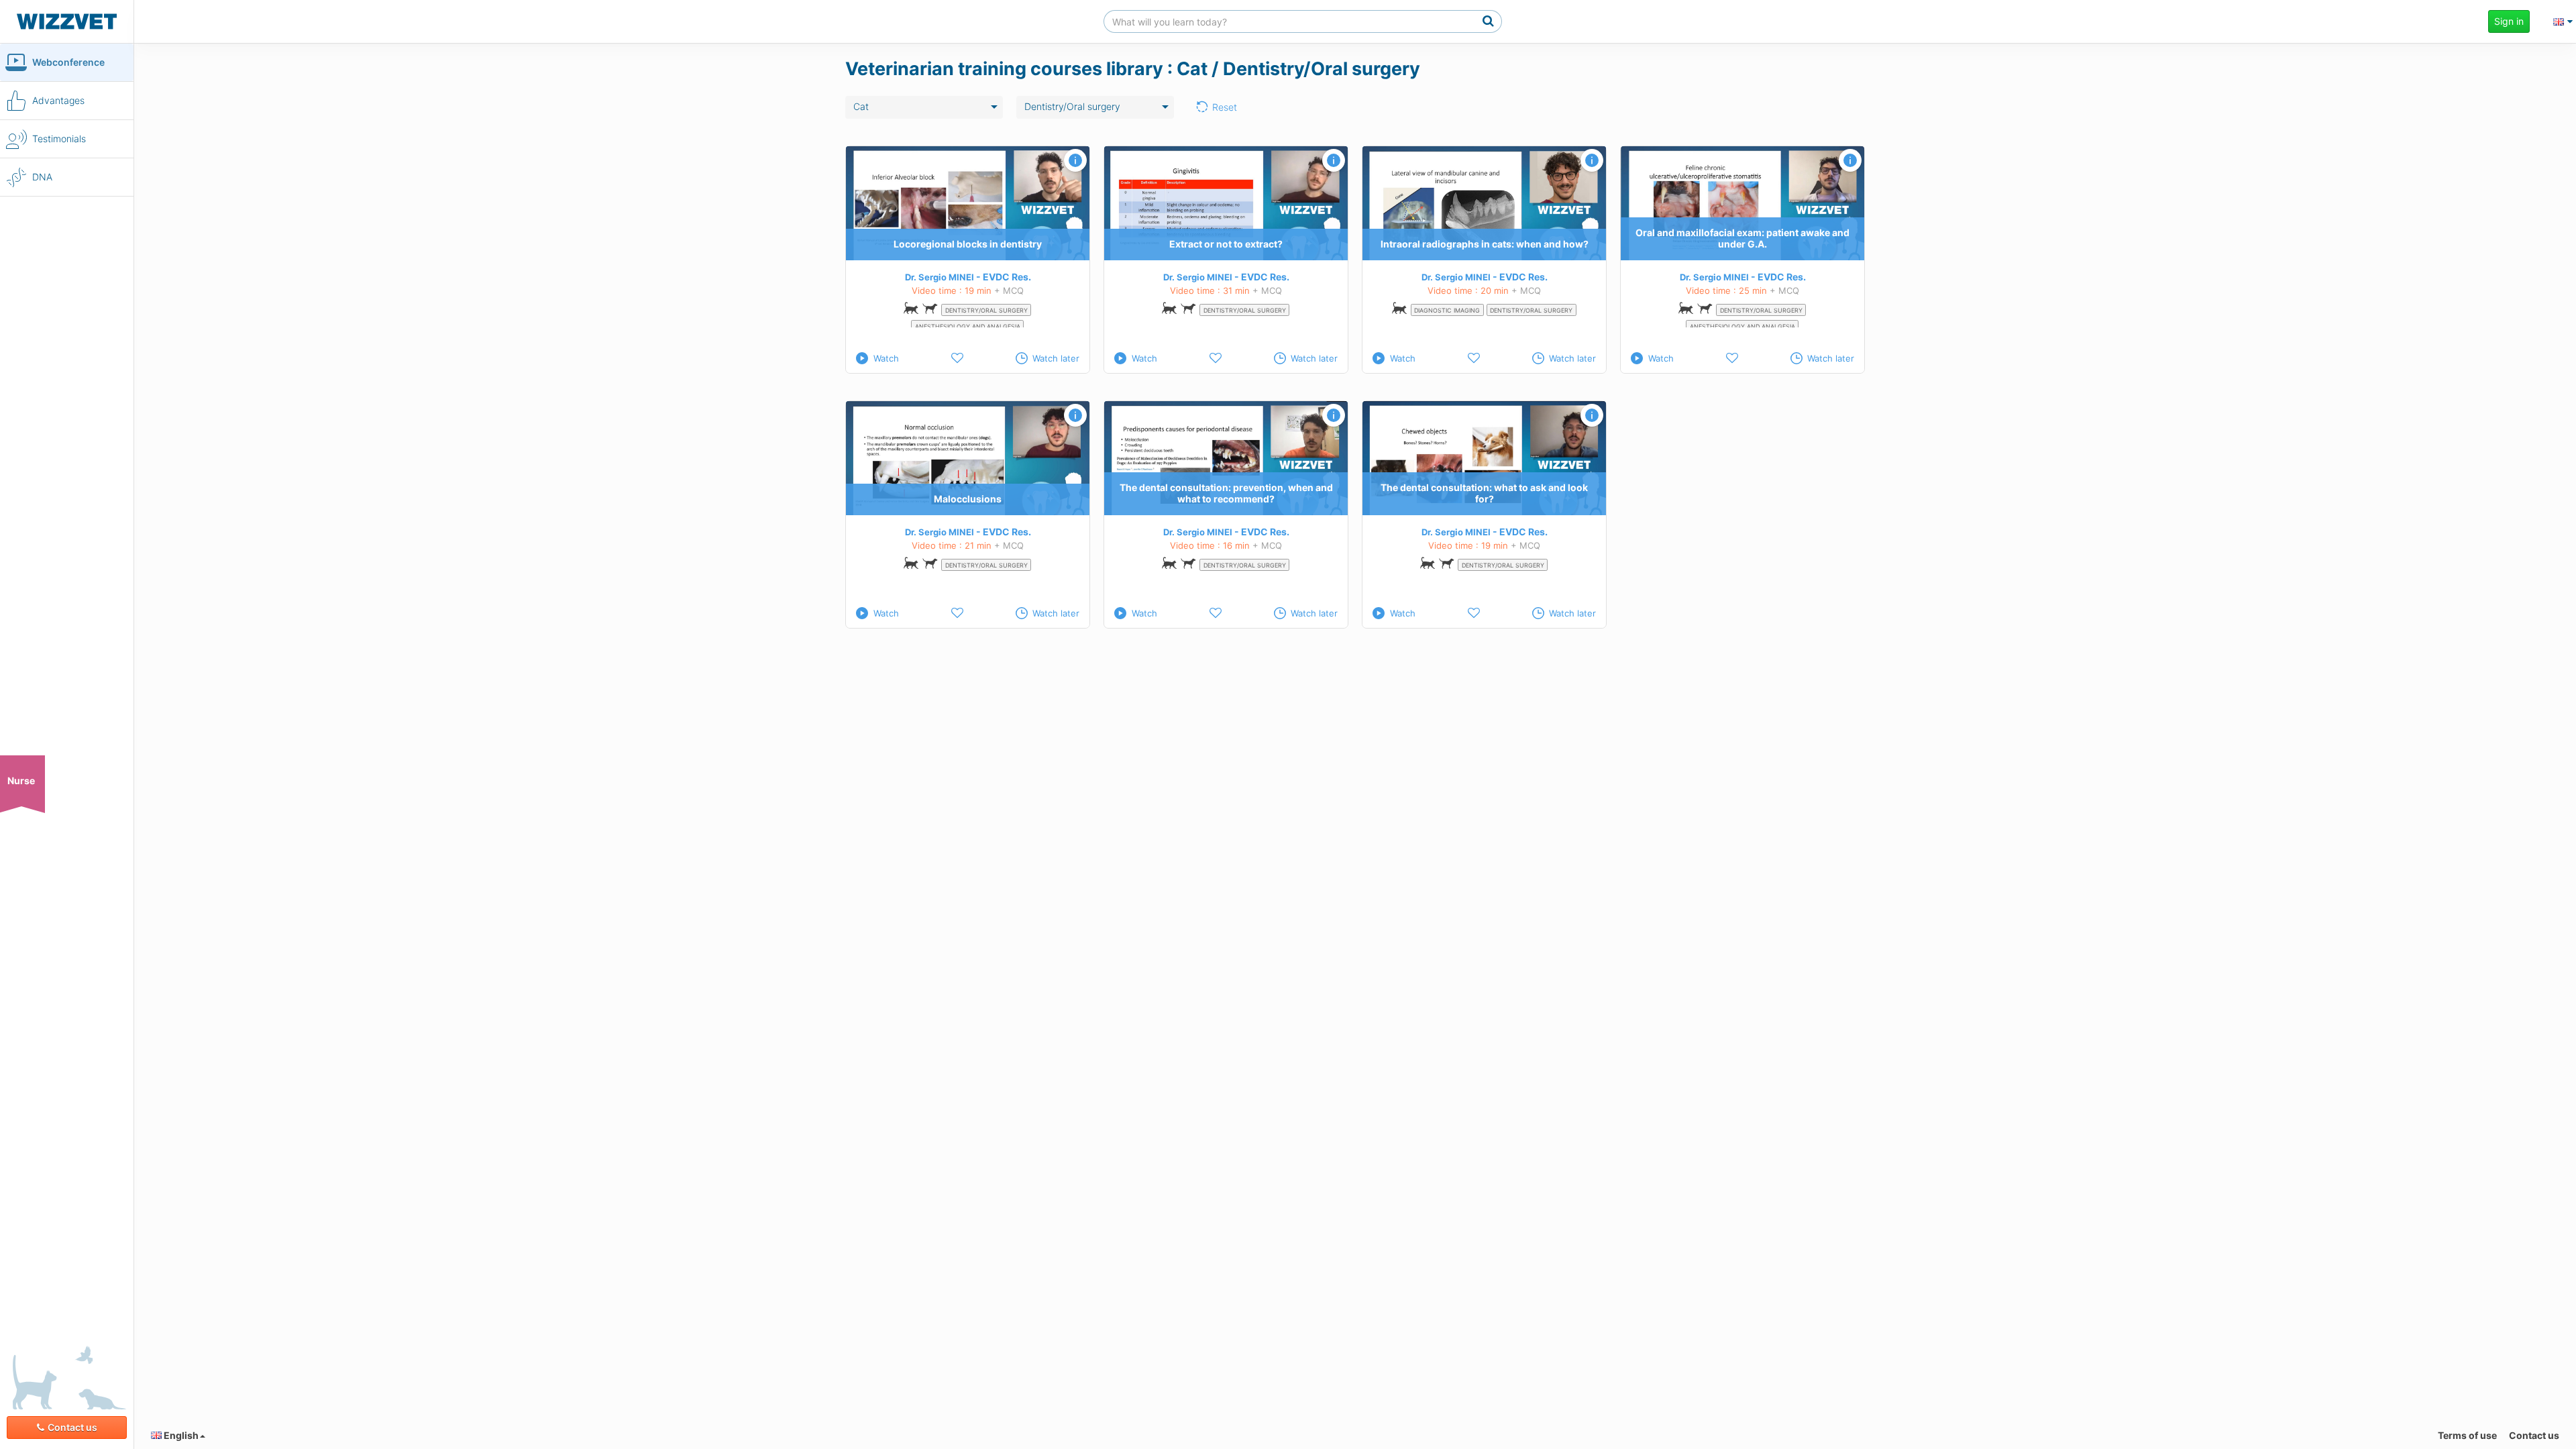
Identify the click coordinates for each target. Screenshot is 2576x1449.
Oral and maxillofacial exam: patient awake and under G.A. (1742, 239)
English (180, 1435)
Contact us (72, 1427)
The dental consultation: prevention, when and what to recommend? (1226, 494)
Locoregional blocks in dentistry (968, 244)
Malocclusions (968, 499)
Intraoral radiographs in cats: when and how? (1485, 244)
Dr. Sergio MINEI (940, 277)
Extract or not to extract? (1226, 244)
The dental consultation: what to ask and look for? (1484, 494)
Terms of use (2467, 1435)
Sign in (2509, 21)
